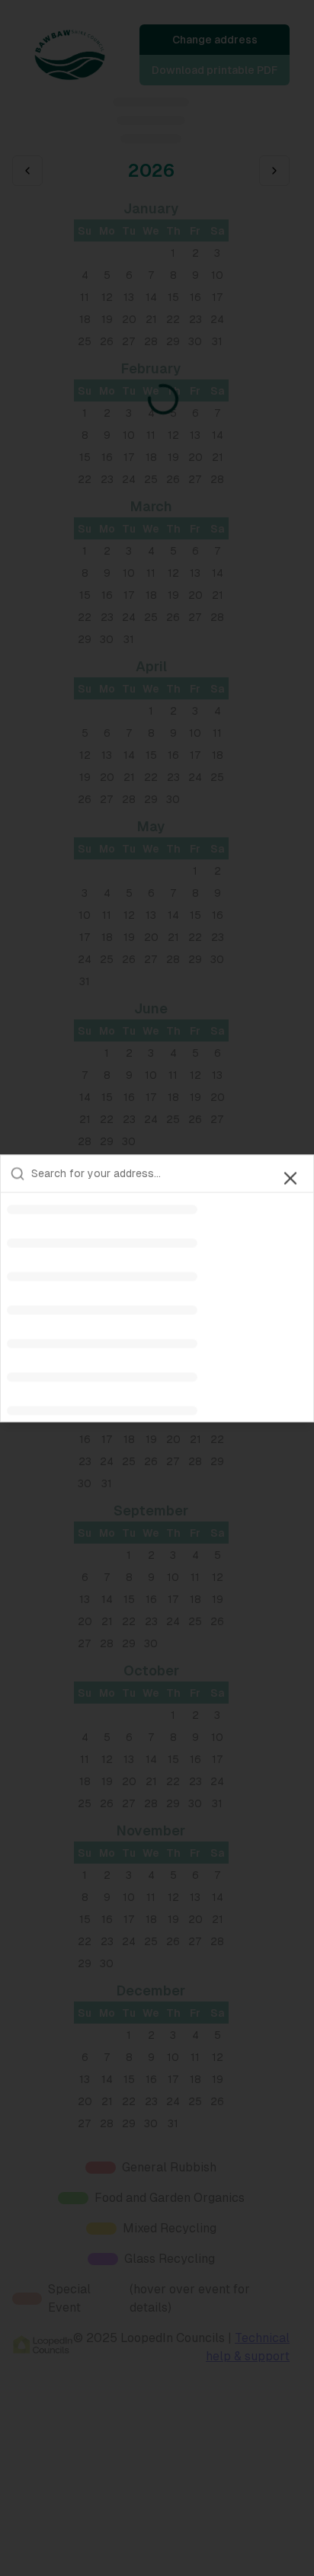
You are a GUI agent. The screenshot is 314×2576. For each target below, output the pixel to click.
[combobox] (168, 1173)
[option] (157, 1209)
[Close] (290, 1178)
